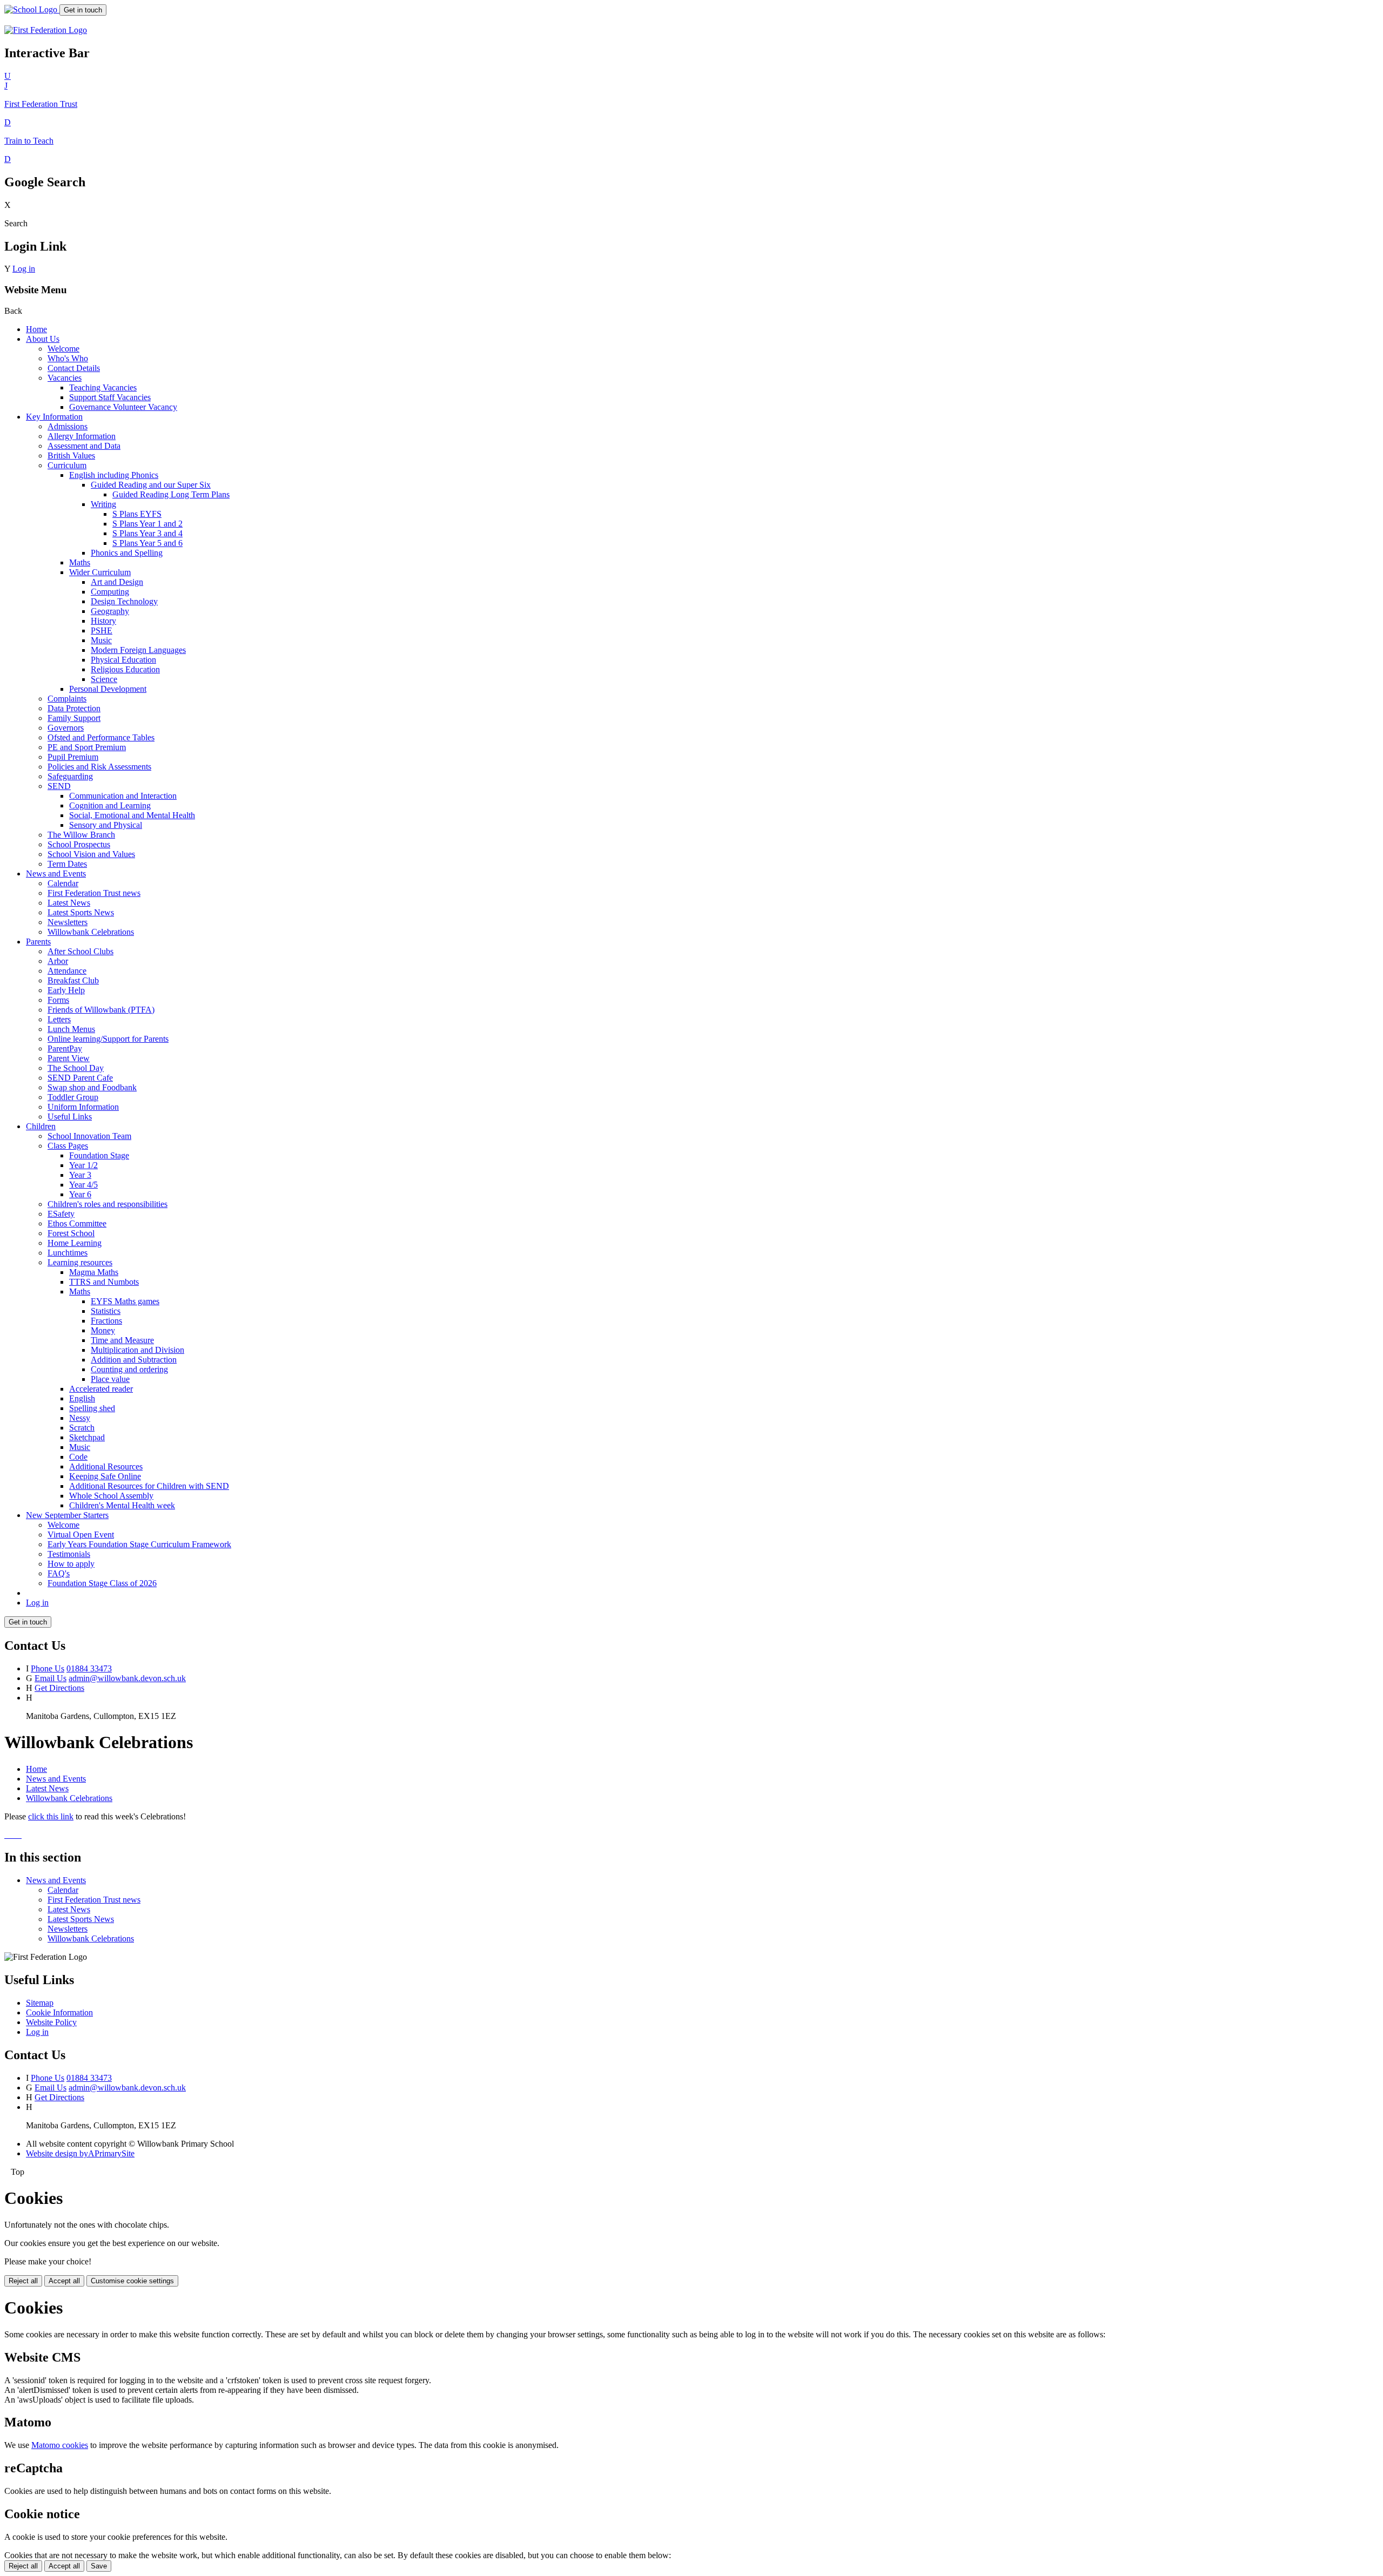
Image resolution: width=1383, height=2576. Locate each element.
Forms (58, 1000)
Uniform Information (83, 1107)
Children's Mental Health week (122, 1505)
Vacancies (65, 378)
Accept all (64, 2281)
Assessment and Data (84, 446)
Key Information (54, 417)
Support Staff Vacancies (110, 397)
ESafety (61, 1214)
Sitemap (40, 2003)
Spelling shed (92, 1408)
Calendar (63, 883)
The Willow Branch (81, 835)
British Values (71, 456)
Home (36, 329)
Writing (103, 504)
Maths (80, 562)
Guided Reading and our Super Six (151, 485)
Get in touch (83, 10)
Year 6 (80, 1194)
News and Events (56, 874)
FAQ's (59, 1573)
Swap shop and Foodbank (92, 1087)
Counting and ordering (129, 1369)
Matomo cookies (60, 2445)
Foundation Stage (99, 1155)
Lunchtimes (68, 1253)
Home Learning (75, 1243)
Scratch (82, 1428)
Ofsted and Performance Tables (101, 737)
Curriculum (67, 465)
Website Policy (51, 2022)
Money (103, 1330)
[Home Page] (32, 9)
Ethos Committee (77, 1223)
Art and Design (117, 582)
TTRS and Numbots (104, 1282)
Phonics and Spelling (127, 553)
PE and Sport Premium (87, 747)
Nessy (80, 1418)
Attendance (67, 971)
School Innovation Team (89, 1136)
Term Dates (67, 864)
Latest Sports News (81, 912)
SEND (59, 786)
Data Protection (74, 708)
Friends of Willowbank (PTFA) (101, 1010)
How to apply (71, 1564)
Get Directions (59, 1688)
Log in (24, 269)
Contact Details (74, 368)
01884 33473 (89, 1668)
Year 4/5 (83, 1185)
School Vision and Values (91, 854)
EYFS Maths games (125, 1301)
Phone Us (48, 1668)
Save (99, 2566)
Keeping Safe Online (105, 1476)
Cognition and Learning (110, 805)
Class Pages (68, 1146)
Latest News (69, 903)
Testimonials (69, 1554)
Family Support (74, 718)
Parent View (69, 1058)
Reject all (23, 2281)
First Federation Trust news (94, 893)
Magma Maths (94, 1272)
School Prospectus (79, 844)
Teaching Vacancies (103, 387)
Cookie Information (59, 2012)
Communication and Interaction (123, 796)
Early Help (66, 990)
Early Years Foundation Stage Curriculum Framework (139, 1544)
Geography (110, 611)
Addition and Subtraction (134, 1360)
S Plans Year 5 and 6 (147, 543)
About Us (43, 339)
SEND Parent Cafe (80, 1078)
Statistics (106, 1311)
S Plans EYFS (137, 514)
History (103, 621)
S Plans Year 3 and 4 (147, 533)
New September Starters (67, 1515)
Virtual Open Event (81, 1535)
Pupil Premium (73, 757)
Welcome (63, 349)
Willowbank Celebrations (91, 932)
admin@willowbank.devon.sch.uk (127, 1678)
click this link (51, 1816)
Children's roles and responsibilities (108, 1204)
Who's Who (68, 358)
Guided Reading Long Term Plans (171, 494)
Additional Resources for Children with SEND (149, 1486)
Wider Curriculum (100, 572)
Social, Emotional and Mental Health (132, 815)
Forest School (71, 1233)
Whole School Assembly (111, 1496)
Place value (110, 1379)
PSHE (102, 630)
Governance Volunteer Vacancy (123, 407)
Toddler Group (73, 1097)
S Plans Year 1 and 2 (147, 524)
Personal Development (108, 689)
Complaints (67, 699)
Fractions (106, 1321)
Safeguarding (70, 776)
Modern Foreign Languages (138, 650)
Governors (66, 728)
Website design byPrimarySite (80, 2153)
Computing (110, 592)
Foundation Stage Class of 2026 (102, 1583)
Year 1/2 (83, 1165)
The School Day (76, 1068)
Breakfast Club (73, 980)
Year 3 (80, 1175)
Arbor (58, 961)
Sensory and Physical (106, 825)
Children (41, 1126)
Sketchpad (87, 1437)
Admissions (68, 426)
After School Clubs (80, 951)
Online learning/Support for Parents (108, 1039)
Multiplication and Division (137, 1350)
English (82, 1398)
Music (101, 640)
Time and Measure (122, 1340)
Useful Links (70, 1117)
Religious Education (125, 669)
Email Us (51, 1678)
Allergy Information (82, 436)
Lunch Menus (71, 1029)
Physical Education (123, 660)
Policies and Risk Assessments (99, 767)
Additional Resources (106, 1466)
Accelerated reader (101, 1389)
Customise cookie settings (132, 2281)
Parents (38, 942)
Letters (59, 1019)
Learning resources (80, 1262)
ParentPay (65, 1048)
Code (78, 1457)
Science (104, 679)
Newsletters (68, 922)
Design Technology (124, 601)
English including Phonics (114, 475)
